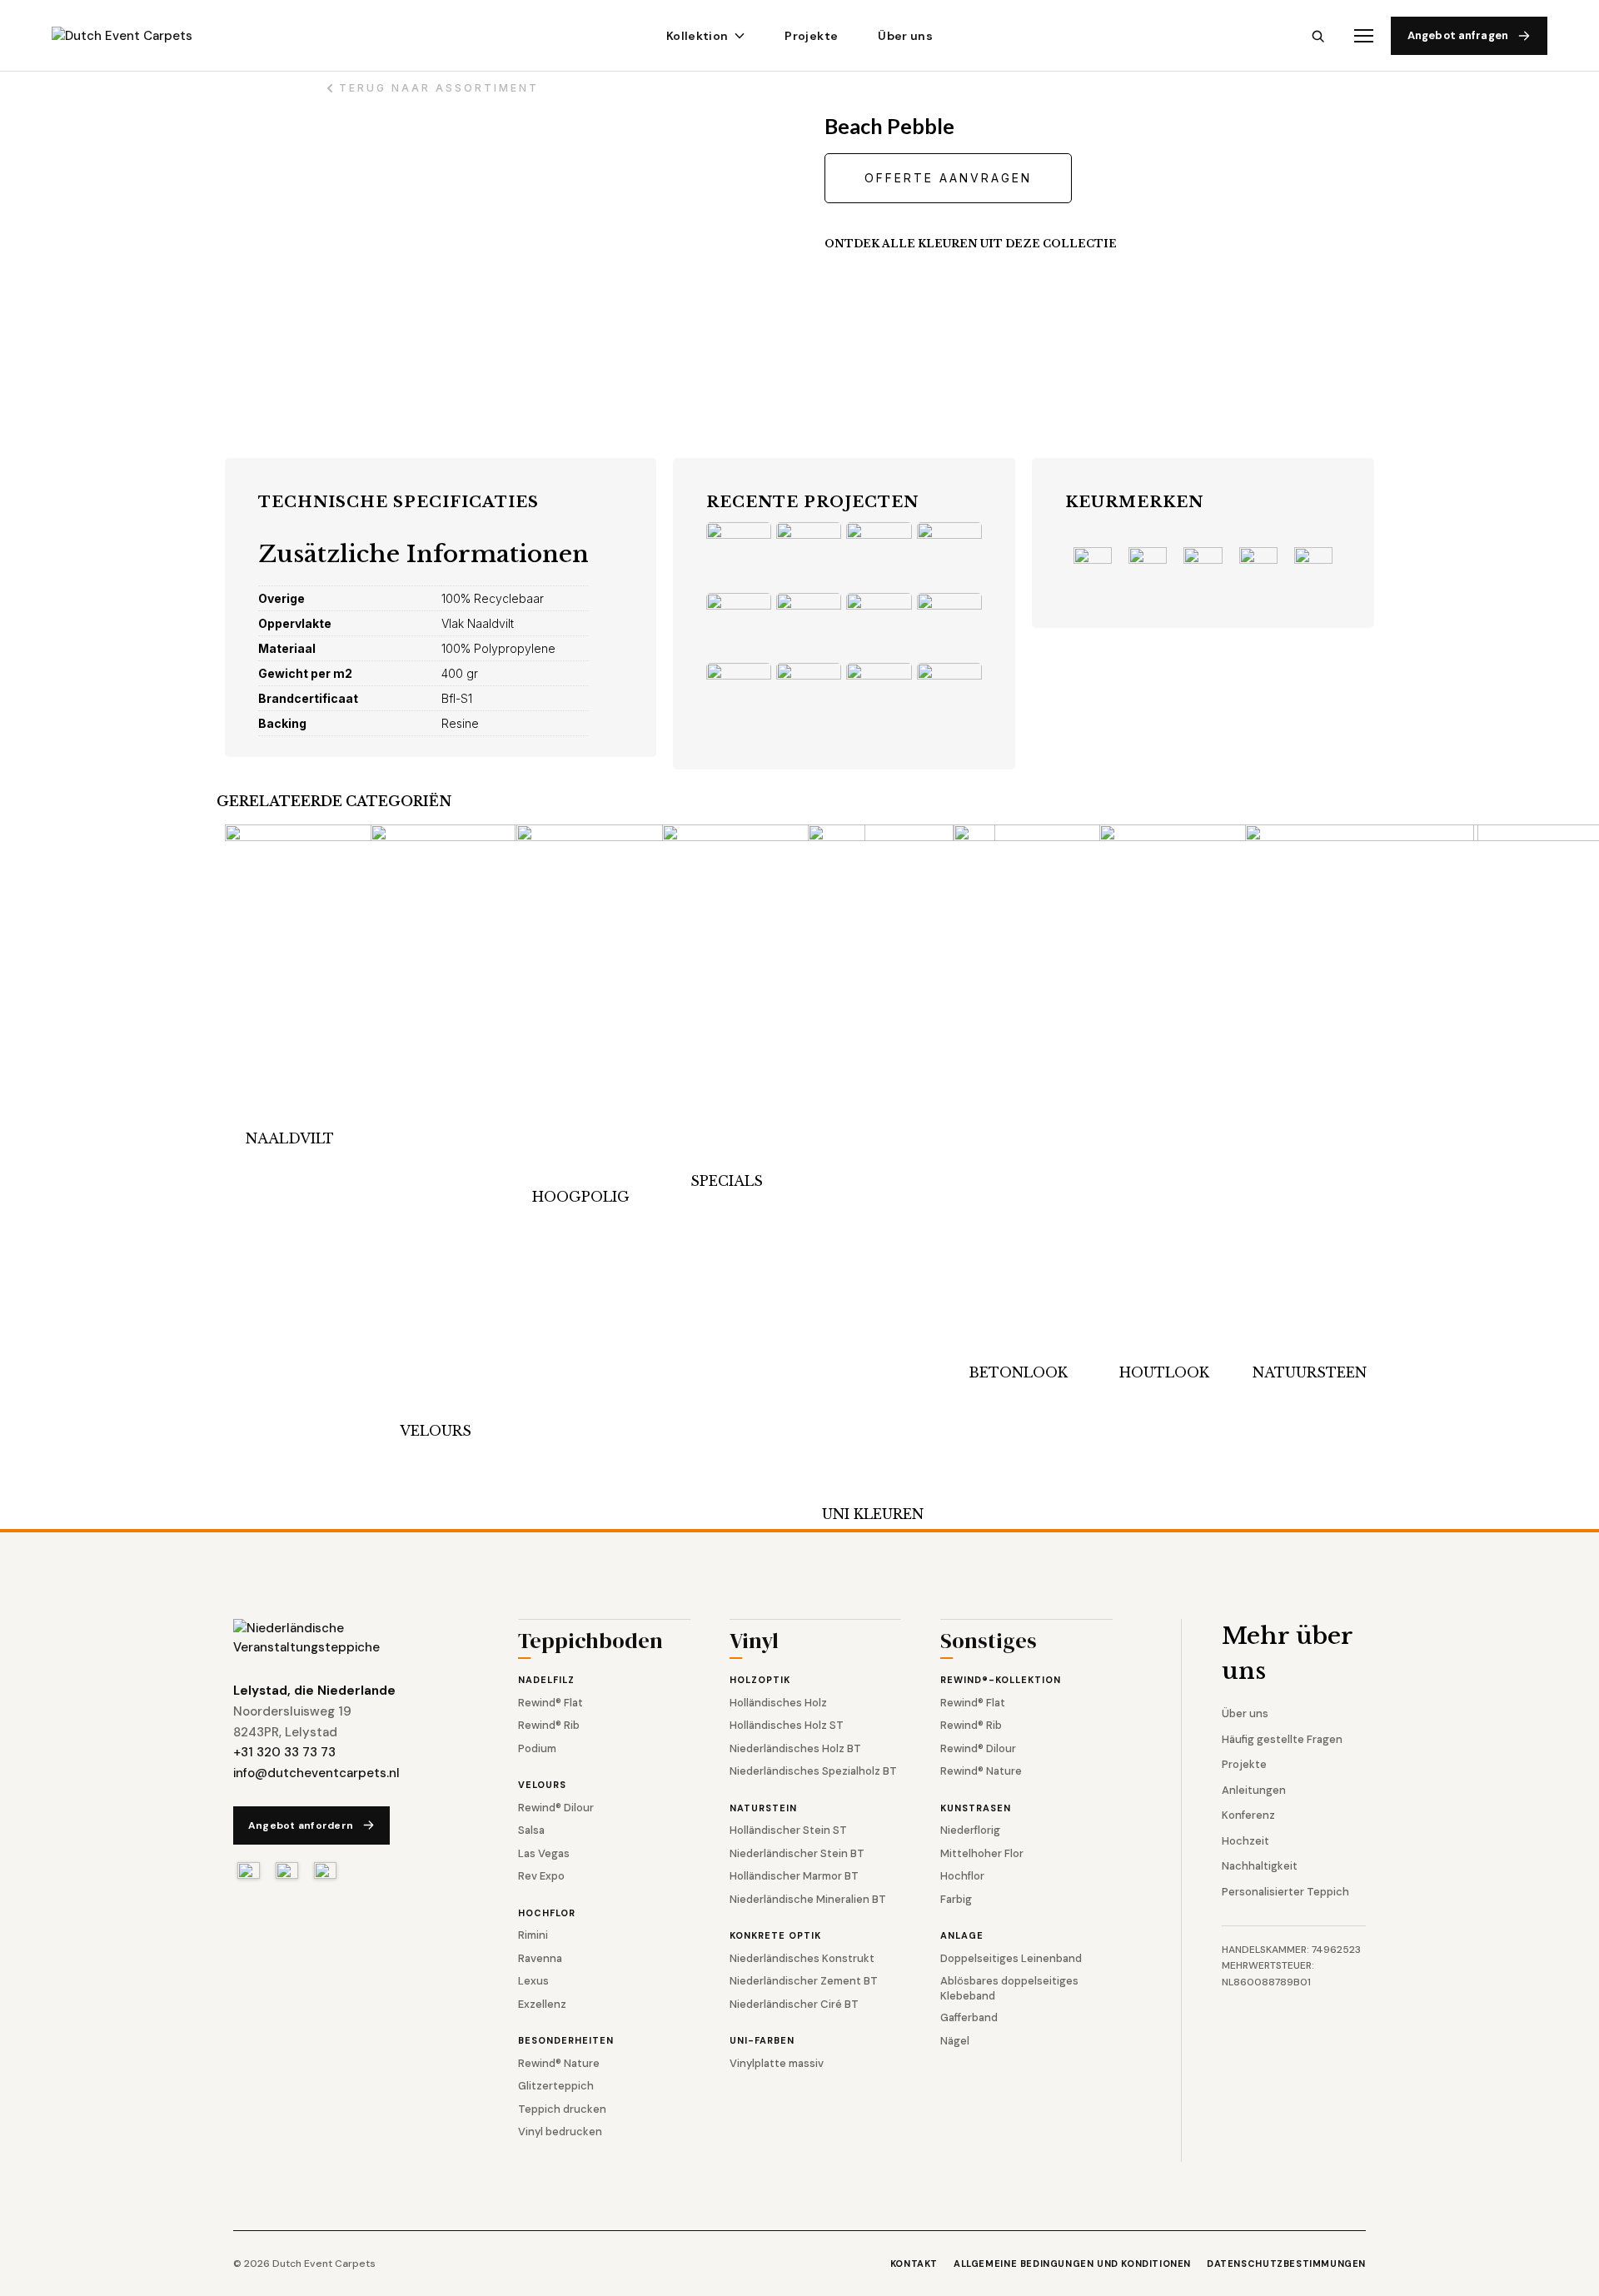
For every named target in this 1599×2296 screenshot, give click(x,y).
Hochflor (547, 1913)
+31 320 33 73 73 (284, 1752)
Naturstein (763, 1808)
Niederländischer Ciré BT (794, 2004)
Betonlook (1018, 1372)
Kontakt (914, 2264)
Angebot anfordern (301, 1825)
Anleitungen (1254, 1790)
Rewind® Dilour (556, 1808)
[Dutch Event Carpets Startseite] (341, 1638)
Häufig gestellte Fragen (1282, 1739)
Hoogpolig (581, 1197)
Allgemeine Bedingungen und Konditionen (1072, 2264)
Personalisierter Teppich (1285, 1892)
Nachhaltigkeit (1260, 1866)
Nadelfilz (546, 1680)
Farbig (956, 1899)
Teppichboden (590, 1643)
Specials (727, 1181)
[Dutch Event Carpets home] (137, 36)
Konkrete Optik (775, 1935)
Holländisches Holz (778, 1703)
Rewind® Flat (550, 1703)
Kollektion (697, 36)
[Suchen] (1318, 36)
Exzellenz (542, 2004)
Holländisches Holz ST (787, 1725)
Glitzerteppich (556, 2086)
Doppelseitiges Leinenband (1011, 1958)
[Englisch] (287, 1870)
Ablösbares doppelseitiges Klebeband (1009, 1988)
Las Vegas (544, 1853)
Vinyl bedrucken (560, 2132)
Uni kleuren (873, 1514)
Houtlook (1164, 1372)
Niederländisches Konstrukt (802, 1958)
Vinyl (754, 1643)
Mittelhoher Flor (982, 1853)
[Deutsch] (325, 1870)
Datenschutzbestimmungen (1286, 2264)
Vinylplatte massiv (777, 2063)
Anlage (962, 1935)
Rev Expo (541, 1876)
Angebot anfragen (1458, 35)
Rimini (533, 1935)
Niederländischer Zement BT (804, 1981)
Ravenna (540, 1958)
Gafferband (969, 2017)
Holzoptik (760, 1680)
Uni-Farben (762, 2040)
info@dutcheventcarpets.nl (316, 1773)
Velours (436, 1431)
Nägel (955, 2041)
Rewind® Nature (559, 2063)
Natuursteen (1310, 1372)
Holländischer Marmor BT (794, 1876)
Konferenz (1248, 1815)
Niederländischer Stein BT (797, 1853)
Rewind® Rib (549, 1725)
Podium (537, 1748)
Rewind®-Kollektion (1001, 1680)
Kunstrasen (976, 1808)
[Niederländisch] (249, 1870)
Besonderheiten (566, 2040)
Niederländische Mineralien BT (808, 1899)
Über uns (905, 36)
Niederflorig (970, 1830)
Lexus (533, 1981)
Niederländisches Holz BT (795, 1748)
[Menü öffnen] (1364, 36)
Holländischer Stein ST (788, 1830)
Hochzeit (1245, 1841)
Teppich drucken (562, 2109)
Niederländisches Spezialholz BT (813, 1771)
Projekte (811, 36)
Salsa (531, 1830)
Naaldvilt (290, 1138)
